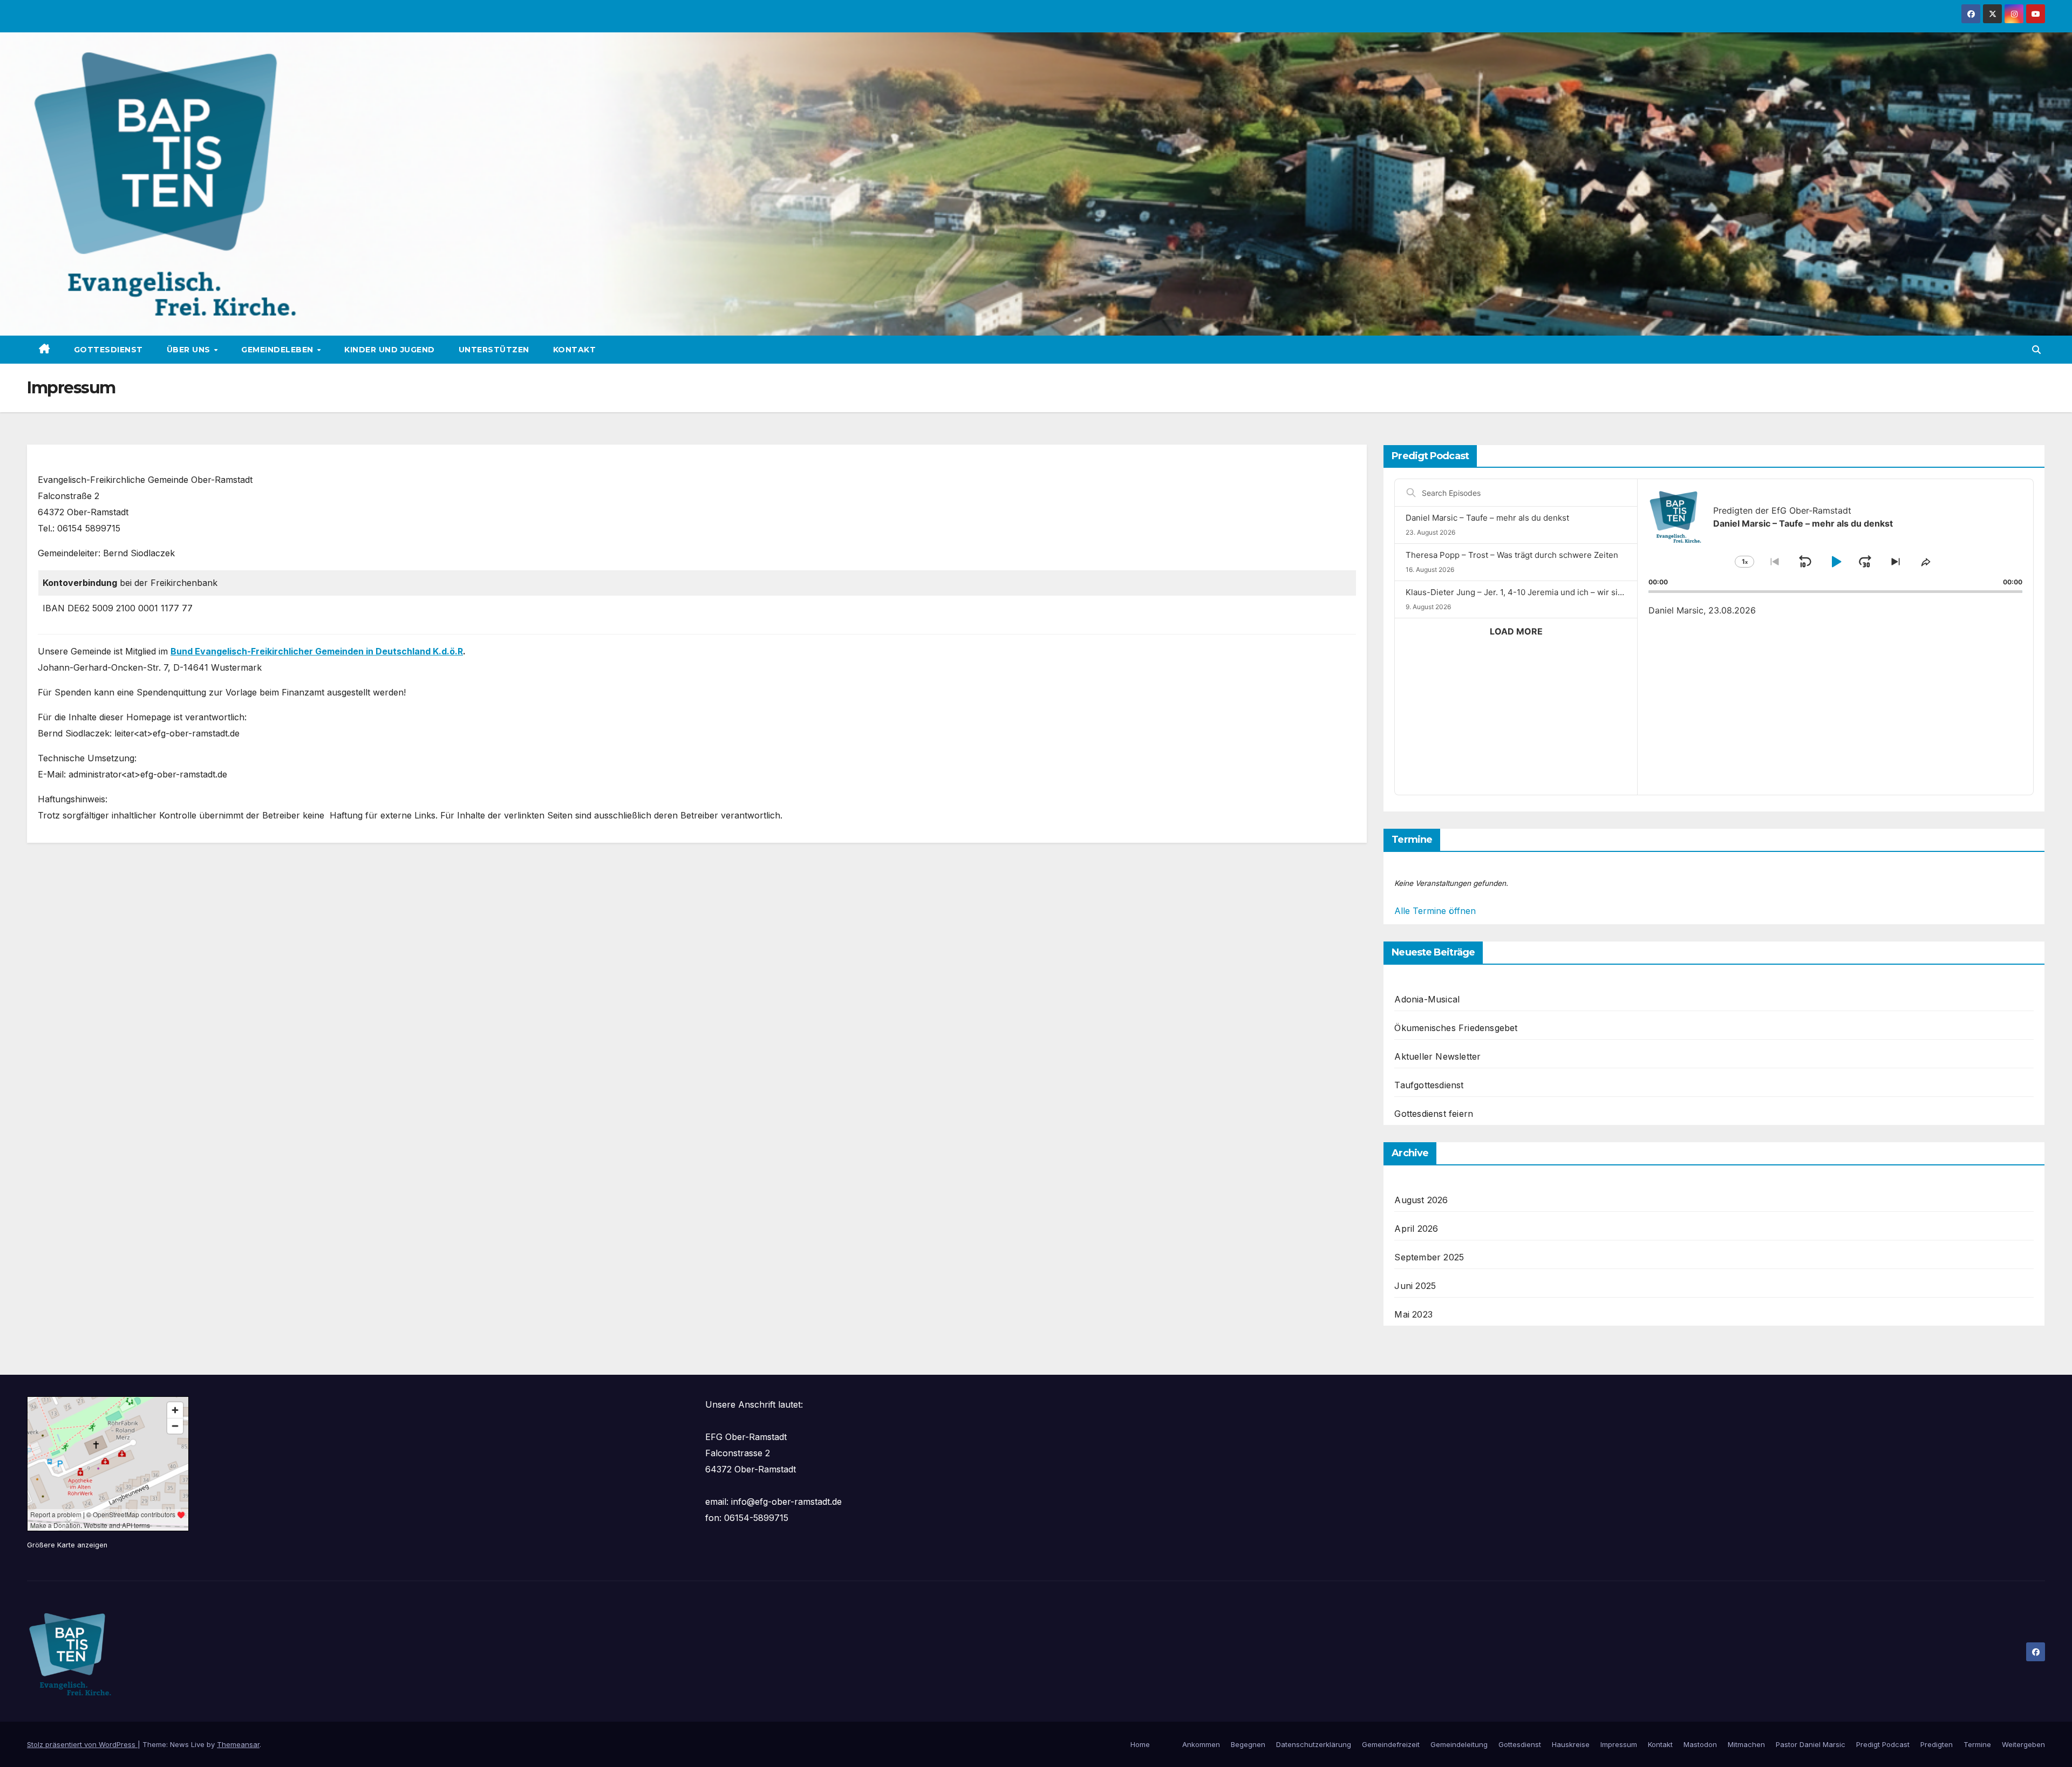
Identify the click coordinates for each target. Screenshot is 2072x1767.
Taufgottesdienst (1429, 1085)
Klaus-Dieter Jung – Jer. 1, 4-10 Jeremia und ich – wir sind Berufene (1535, 592)
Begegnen (1248, 1744)
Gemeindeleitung (1459, 1744)
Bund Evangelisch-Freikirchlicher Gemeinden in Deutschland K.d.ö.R (317, 651)
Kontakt (575, 350)
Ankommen (1201, 1744)
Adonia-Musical (1427, 999)
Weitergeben (2023, 1744)
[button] (2036, 350)
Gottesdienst (108, 350)
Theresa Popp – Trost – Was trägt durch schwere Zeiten (1512, 555)
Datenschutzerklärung (1314, 1744)
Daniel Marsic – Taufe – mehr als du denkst (1487, 518)
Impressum (1619, 1744)
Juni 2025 (1415, 1286)
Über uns (190, 350)
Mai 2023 (1413, 1314)
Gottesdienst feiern (1434, 1114)
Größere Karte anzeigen (67, 1545)
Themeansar (238, 1744)
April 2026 (1416, 1229)
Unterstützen (494, 350)
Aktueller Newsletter (1437, 1056)
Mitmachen (1746, 1744)
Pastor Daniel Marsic (1811, 1744)
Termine (1977, 1744)
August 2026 (1421, 1200)
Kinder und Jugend (390, 350)
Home (1140, 1744)
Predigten (1937, 1744)
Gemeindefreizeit (1391, 1744)
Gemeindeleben (278, 350)
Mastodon (1700, 1744)
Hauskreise (1571, 1744)
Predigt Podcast (1883, 1744)
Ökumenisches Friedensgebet (1456, 1028)
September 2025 (1429, 1257)
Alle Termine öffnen (1435, 911)
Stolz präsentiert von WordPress (82, 1744)
